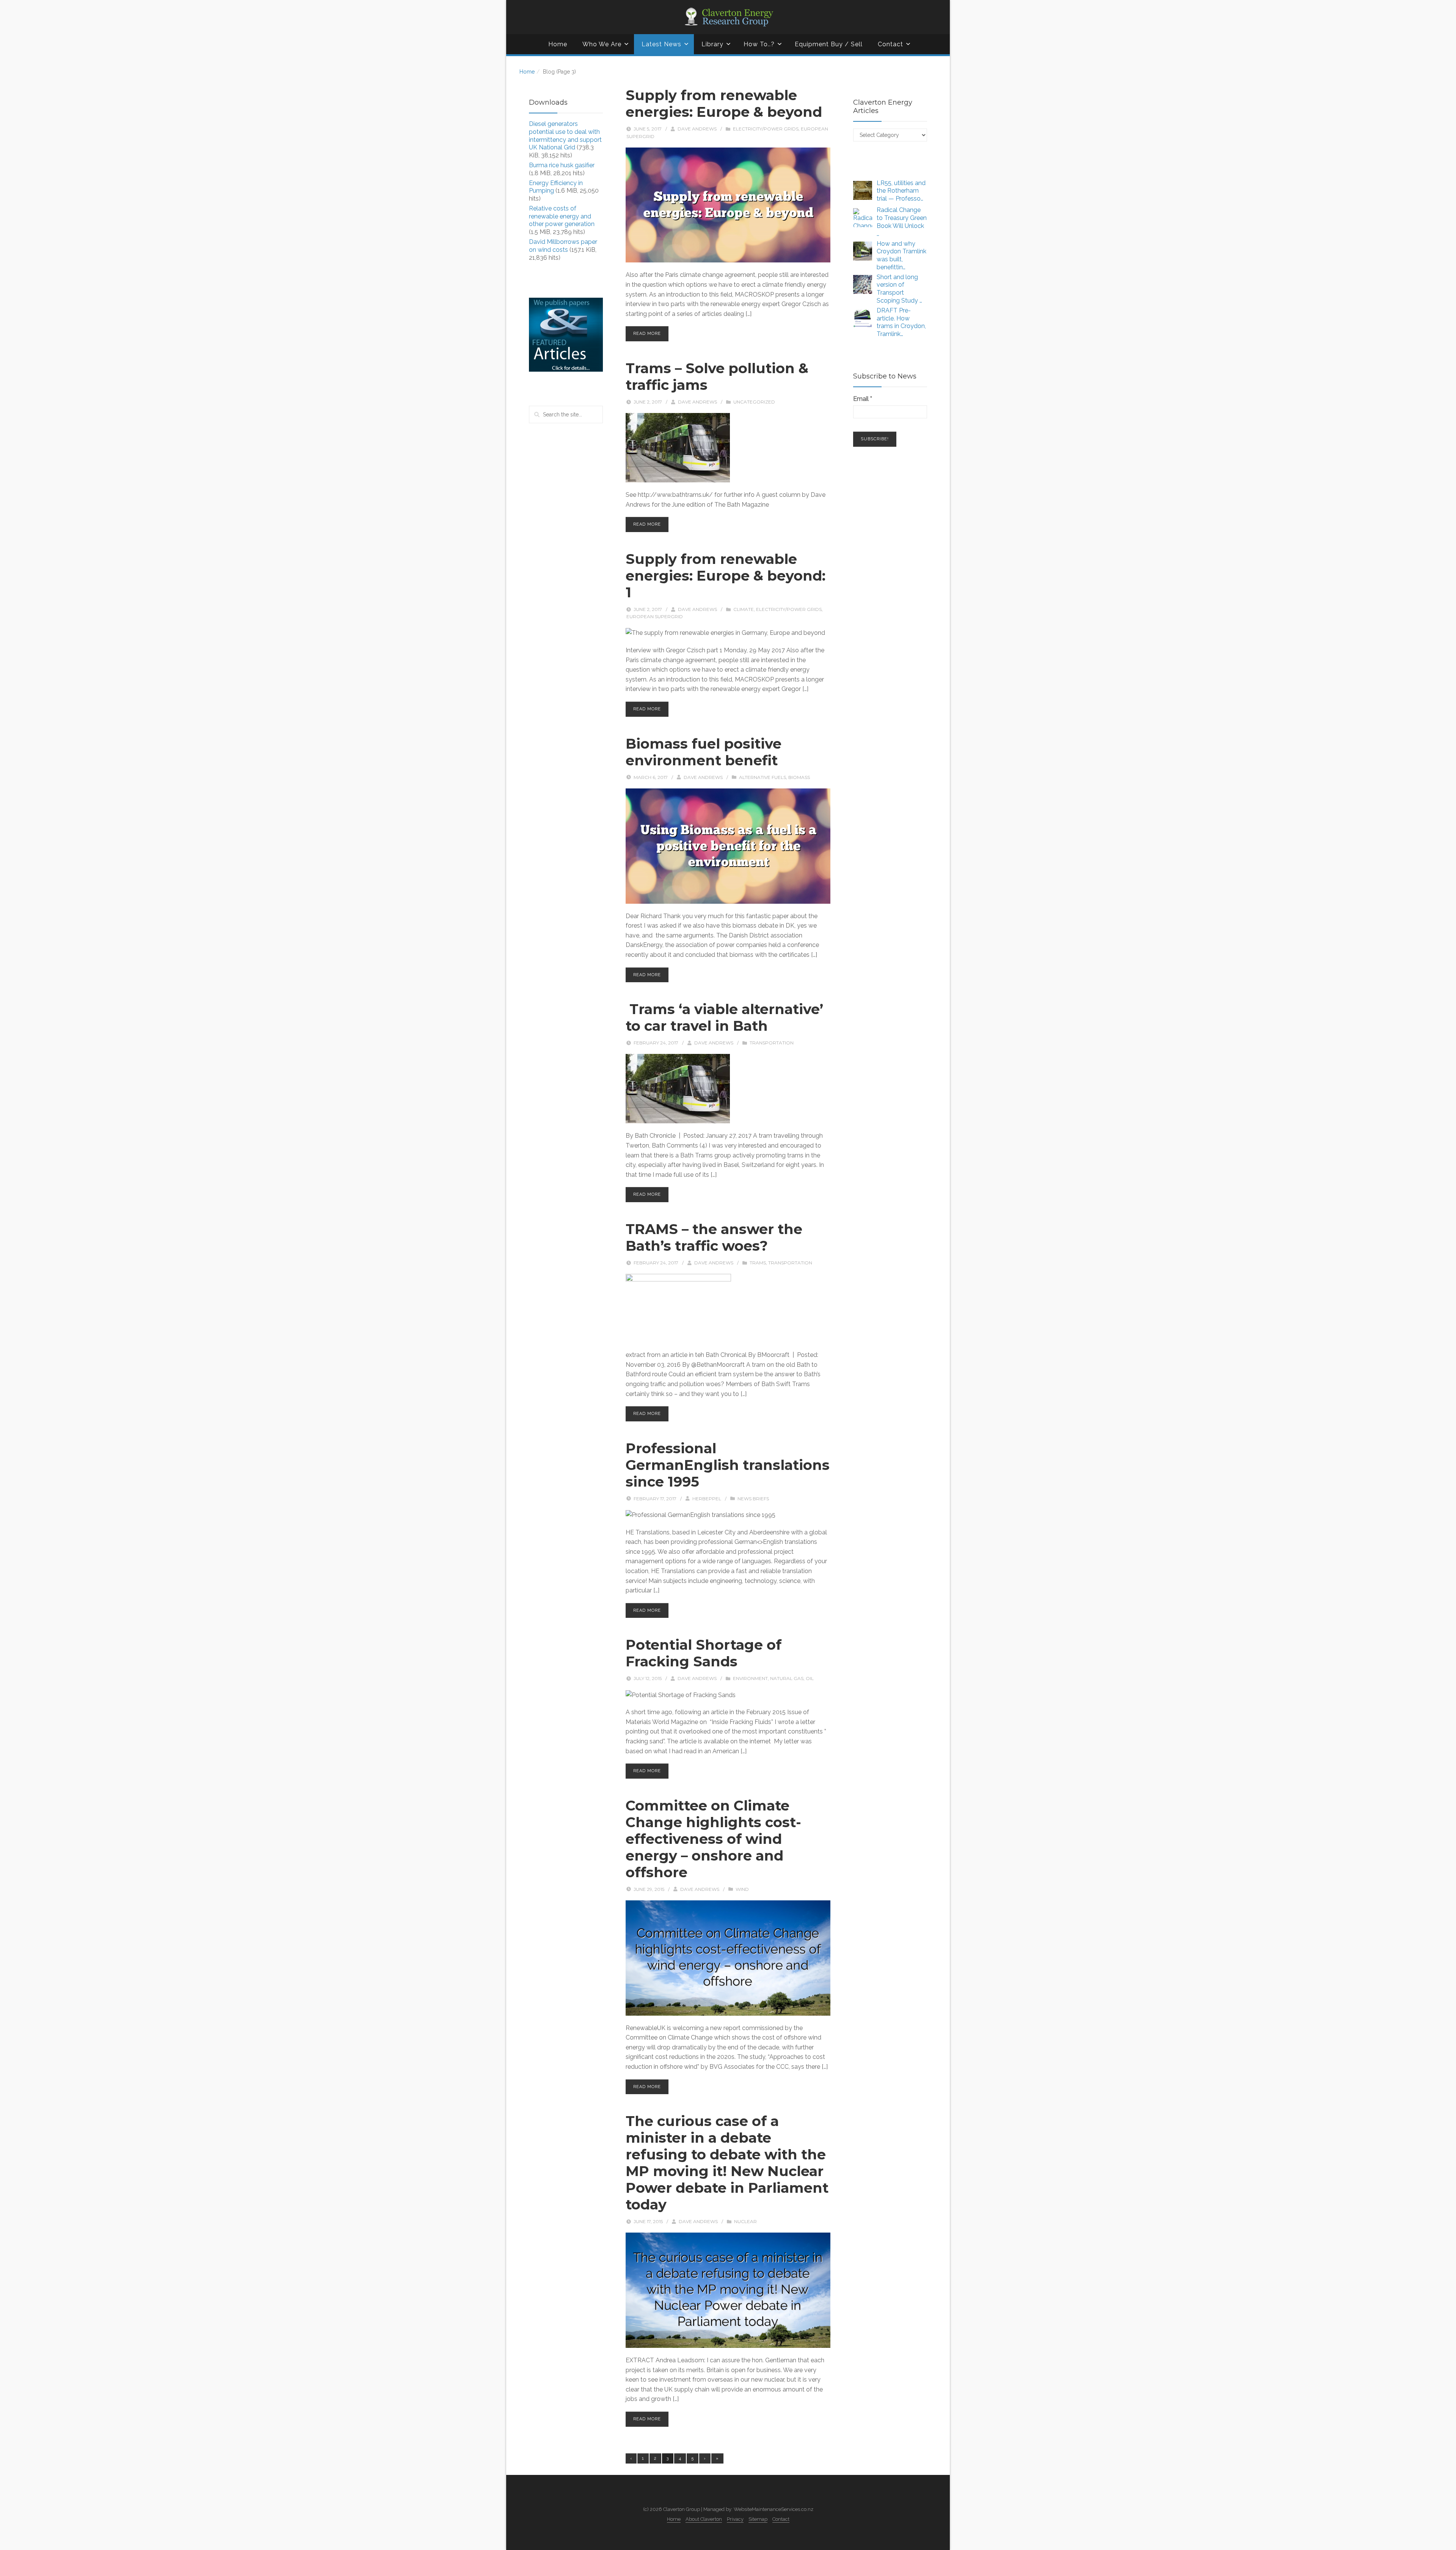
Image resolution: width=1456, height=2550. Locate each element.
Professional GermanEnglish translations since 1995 (728, 1465)
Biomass (799, 777)
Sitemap (758, 2519)
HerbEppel (707, 1499)
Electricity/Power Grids (766, 129)
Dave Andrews (697, 129)
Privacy (735, 2519)
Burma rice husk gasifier (562, 165)
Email (863, 399)
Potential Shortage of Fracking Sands (704, 1653)
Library (712, 44)
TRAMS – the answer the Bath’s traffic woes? (714, 1237)
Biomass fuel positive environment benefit (704, 752)
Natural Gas (787, 1678)
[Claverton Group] (728, 17)
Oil (810, 1678)
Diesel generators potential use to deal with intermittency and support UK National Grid (565, 136)
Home (558, 44)
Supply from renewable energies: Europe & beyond (724, 104)
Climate (744, 609)
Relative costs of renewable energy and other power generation (562, 216)
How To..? (759, 44)
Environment (750, 1678)
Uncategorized (754, 402)
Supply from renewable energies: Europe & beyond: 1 (726, 576)
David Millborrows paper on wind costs (563, 246)
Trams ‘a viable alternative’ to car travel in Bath (724, 1017)
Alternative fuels (763, 777)
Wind (742, 1889)
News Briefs (753, 1499)
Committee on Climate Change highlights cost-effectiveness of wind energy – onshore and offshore (713, 1839)
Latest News (661, 44)
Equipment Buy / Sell (829, 44)
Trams (758, 1263)
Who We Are (602, 44)
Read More (647, 334)
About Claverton (704, 2519)
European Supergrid (655, 616)
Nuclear (745, 2221)
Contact (890, 44)
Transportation (772, 1043)
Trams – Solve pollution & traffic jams (717, 377)
